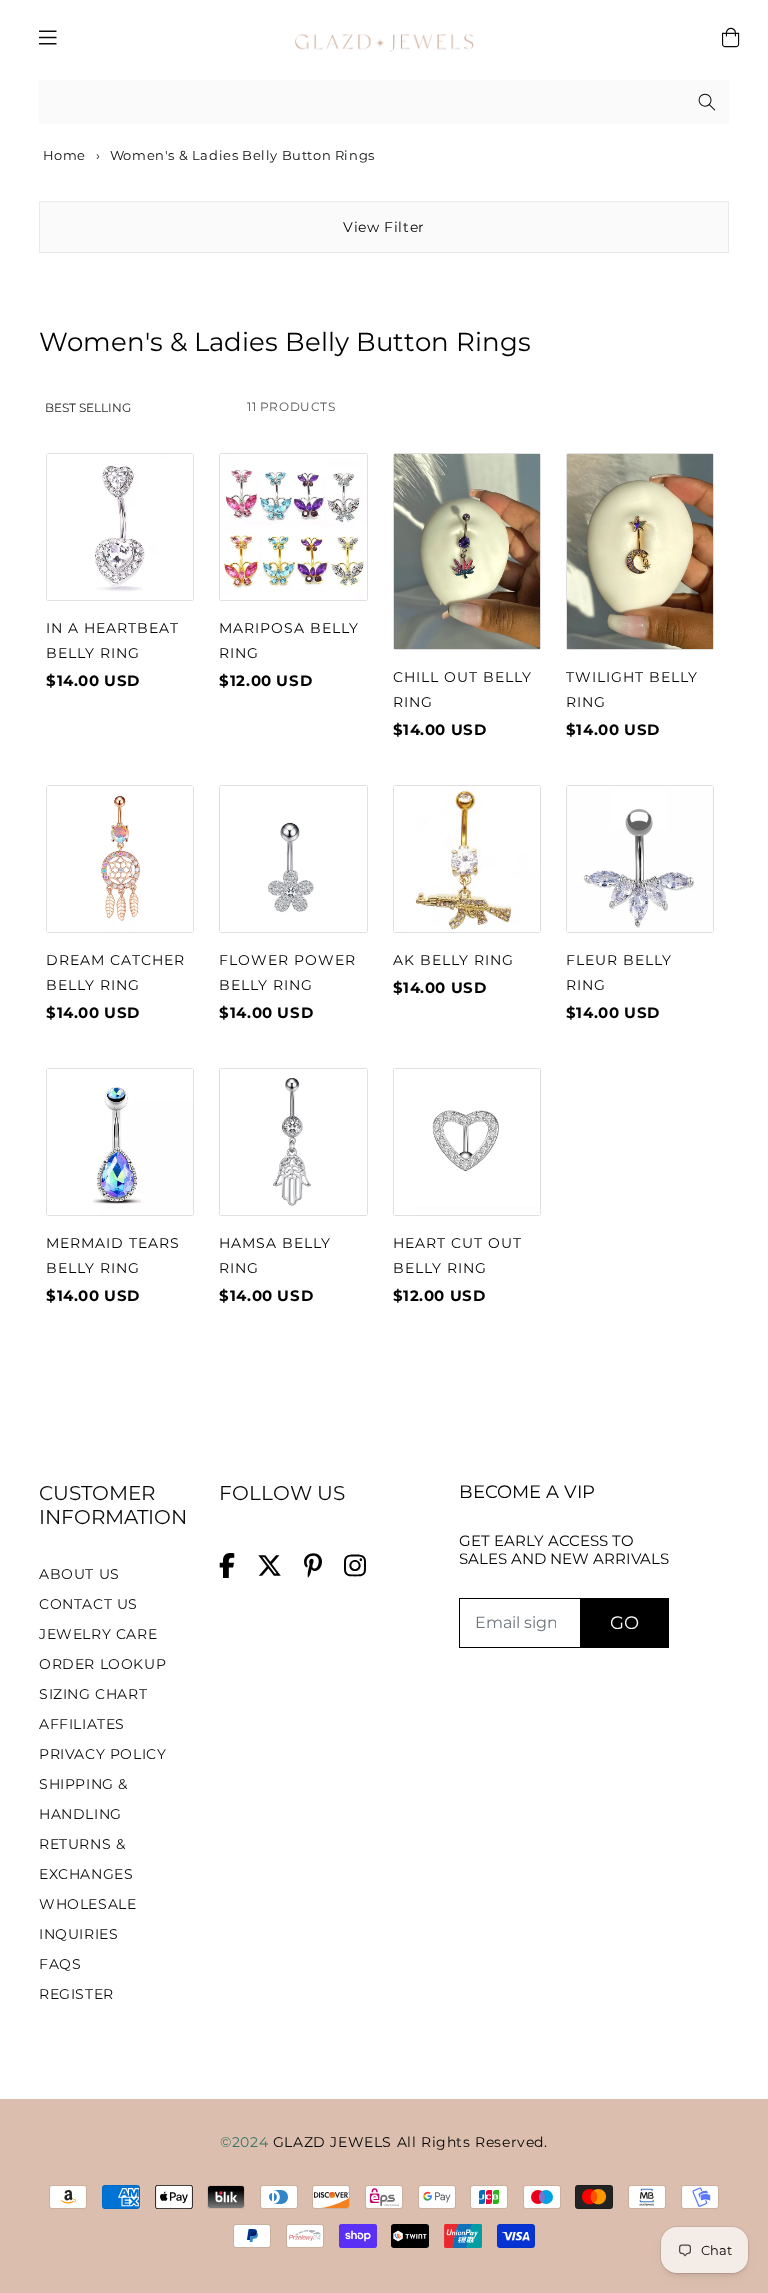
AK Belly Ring (453, 960)
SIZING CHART (93, 1694)
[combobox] (384, 102)
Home (62, 155)
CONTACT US (88, 1604)
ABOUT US (79, 1574)
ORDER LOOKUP (102, 1664)
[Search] (707, 102)
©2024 (246, 2142)
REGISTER (76, 1994)
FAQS (60, 1964)
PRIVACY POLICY (102, 1754)
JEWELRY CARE (98, 1634)
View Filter (384, 227)
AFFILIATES (82, 1724)
